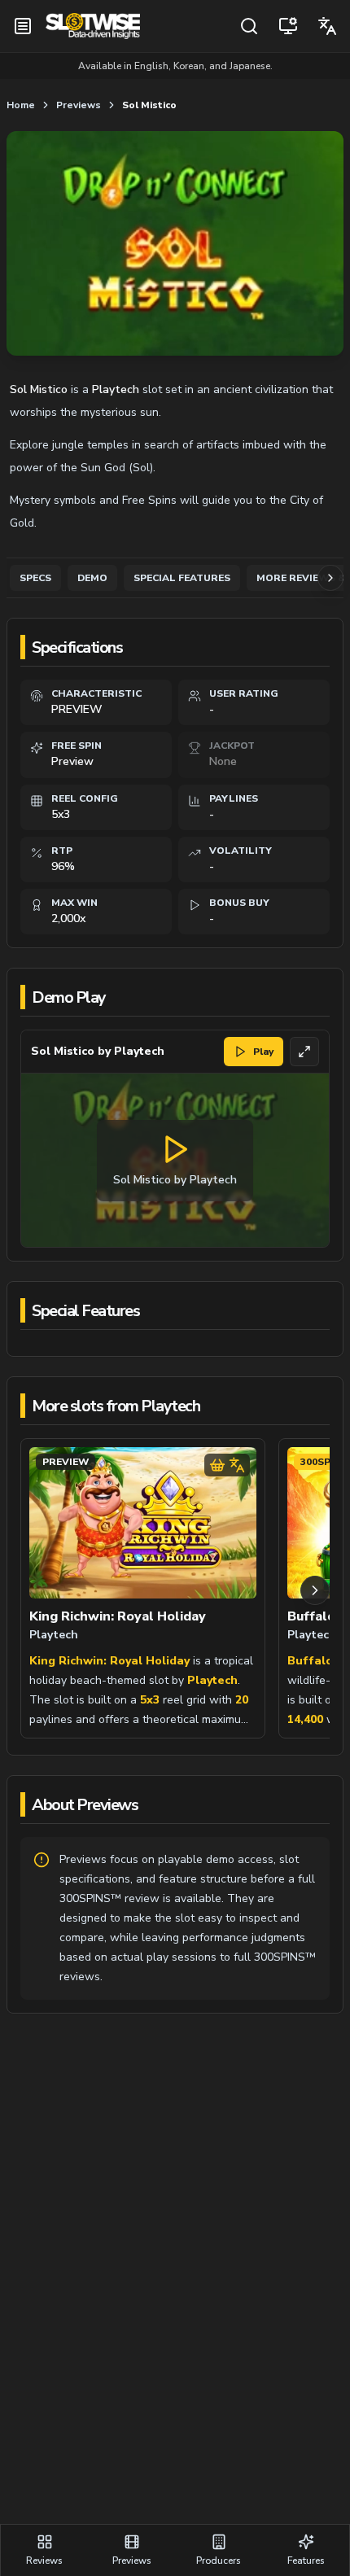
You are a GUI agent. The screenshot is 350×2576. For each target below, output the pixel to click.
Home (21, 105)
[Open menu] (23, 26)
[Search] (249, 26)
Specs (35, 578)
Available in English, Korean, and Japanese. (175, 66)
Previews (79, 105)
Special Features (182, 578)
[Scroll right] (315, 1590)
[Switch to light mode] (288, 26)
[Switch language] (327, 26)
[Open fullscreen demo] (304, 1052)
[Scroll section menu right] (330, 578)
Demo (92, 578)
